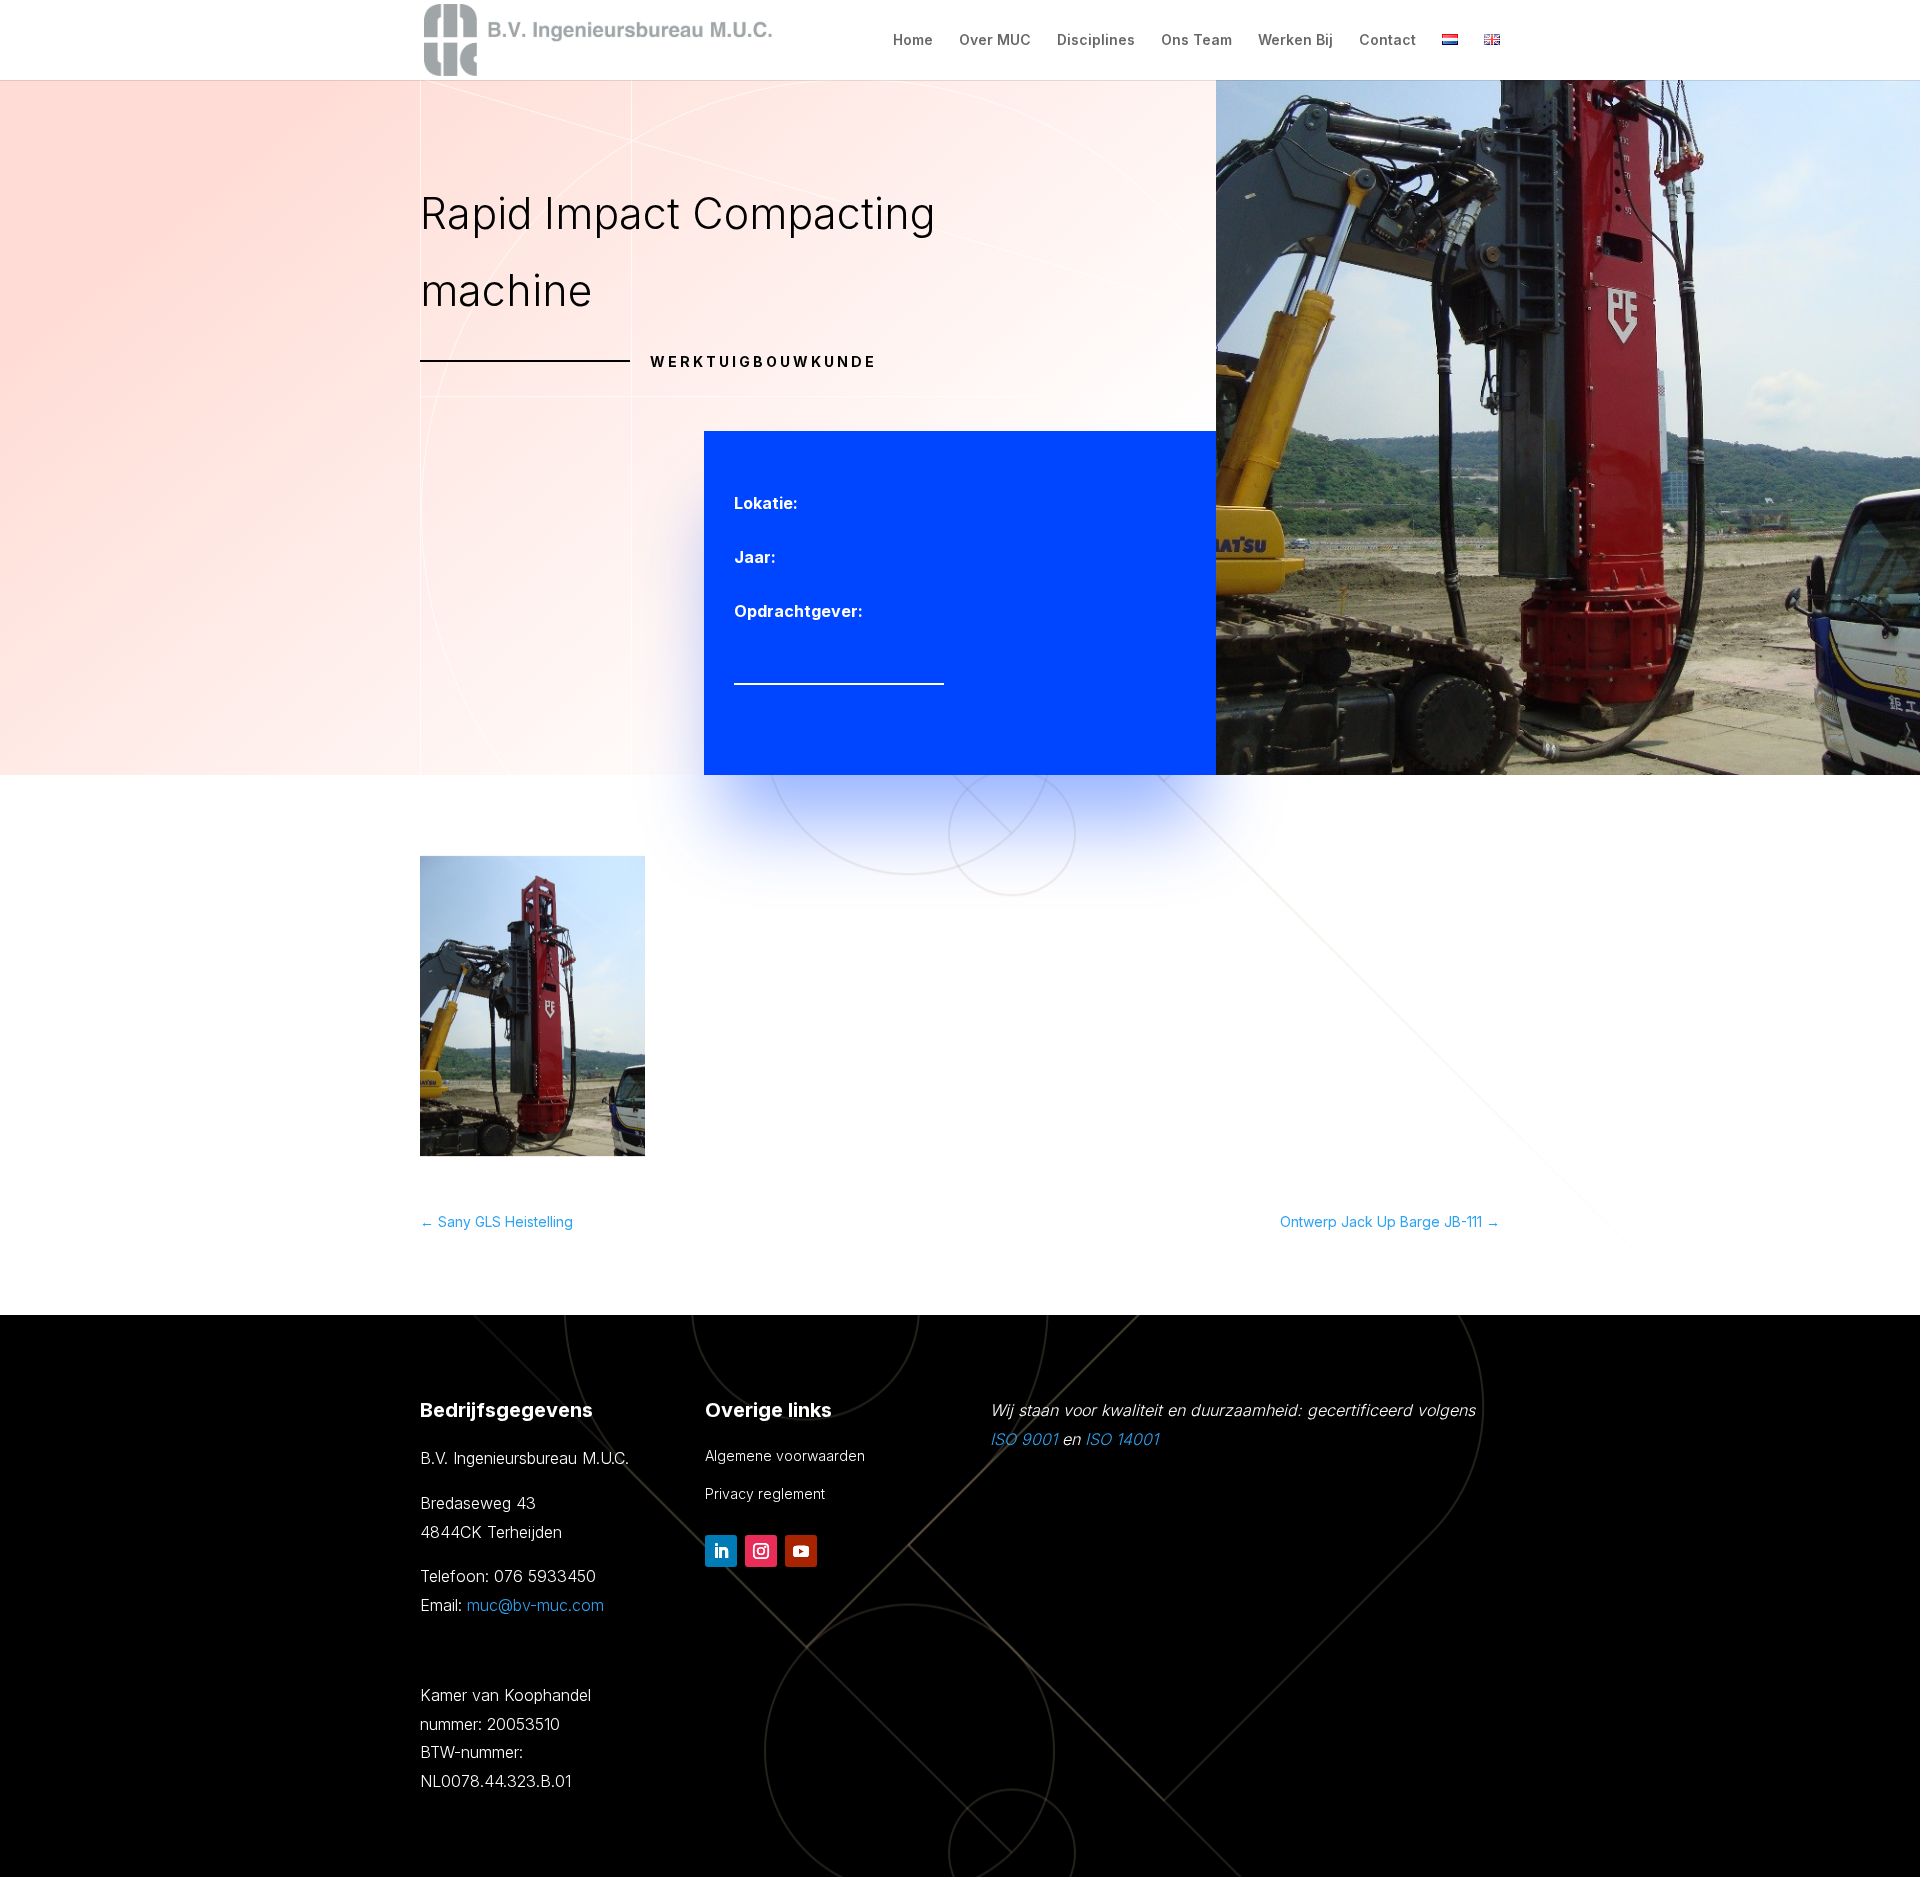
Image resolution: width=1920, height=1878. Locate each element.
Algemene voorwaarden (785, 1455)
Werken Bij (1295, 40)
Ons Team (1196, 40)
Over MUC (995, 40)
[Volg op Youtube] (801, 1551)
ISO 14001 (1121, 1439)
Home (913, 40)
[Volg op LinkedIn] (721, 1551)
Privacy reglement (765, 1493)
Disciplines (1096, 40)
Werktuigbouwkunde (763, 361)
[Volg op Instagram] (761, 1551)
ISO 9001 (1023, 1439)
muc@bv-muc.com (535, 1605)
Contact (1387, 40)
